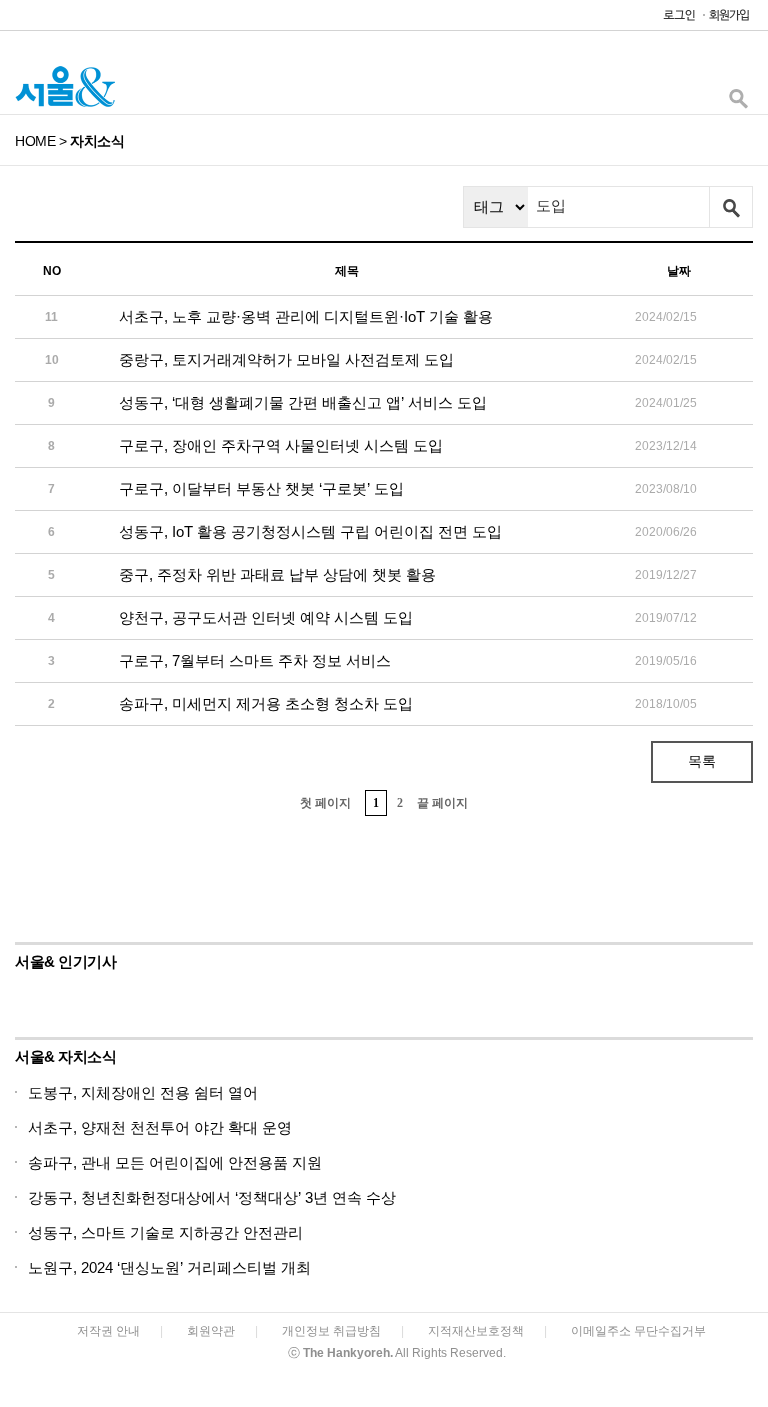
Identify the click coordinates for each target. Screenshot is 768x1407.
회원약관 (211, 1331)
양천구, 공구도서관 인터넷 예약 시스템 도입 (266, 617)
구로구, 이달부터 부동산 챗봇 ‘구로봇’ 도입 (261, 488)
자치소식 (97, 141)
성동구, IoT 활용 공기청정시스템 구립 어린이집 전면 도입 (310, 531)
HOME (35, 141)
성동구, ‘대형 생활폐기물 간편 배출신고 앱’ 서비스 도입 (303, 402)
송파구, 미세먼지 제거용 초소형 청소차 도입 (266, 703)
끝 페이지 (442, 803)
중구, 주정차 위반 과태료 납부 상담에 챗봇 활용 (277, 574)
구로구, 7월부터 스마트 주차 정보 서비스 (255, 660)
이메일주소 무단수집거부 (638, 1331)
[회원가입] (728, 19)
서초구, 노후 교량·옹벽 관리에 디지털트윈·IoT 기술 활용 (306, 316)
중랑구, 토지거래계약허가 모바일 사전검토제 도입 (286, 359)
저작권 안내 (108, 1331)
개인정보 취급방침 (331, 1331)
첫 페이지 (325, 803)
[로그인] (674, 19)
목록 (702, 761)
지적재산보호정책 (476, 1331)
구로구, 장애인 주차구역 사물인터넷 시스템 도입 (281, 445)
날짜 (679, 271)
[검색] (738, 103)
